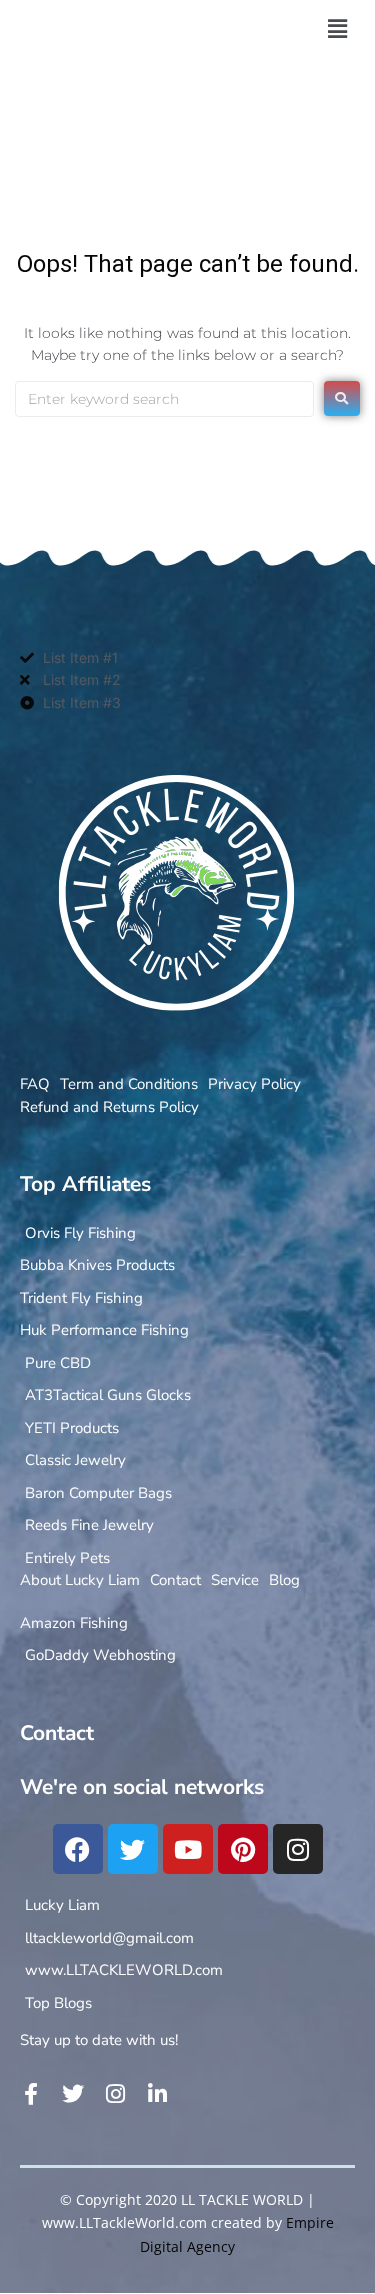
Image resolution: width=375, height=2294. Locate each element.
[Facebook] (78, 1849)
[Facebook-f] (31, 2094)
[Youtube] (188, 1849)
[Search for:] (164, 399)
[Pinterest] (243, 1849)
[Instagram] (298, 1849)
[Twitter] (133, 1849)
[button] (337, 29)
